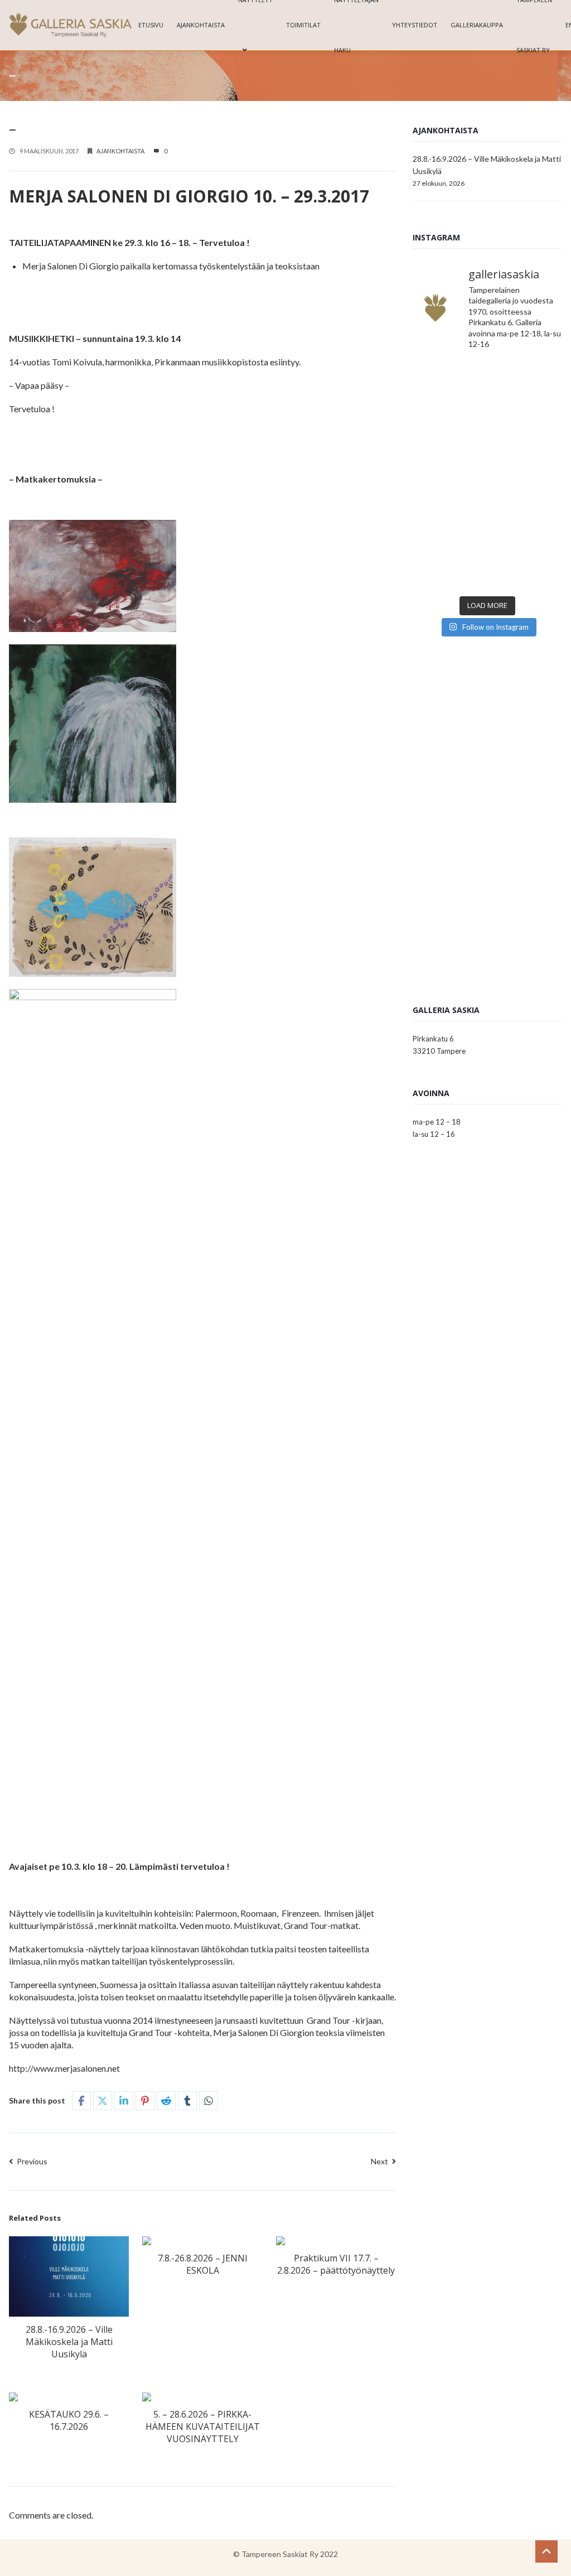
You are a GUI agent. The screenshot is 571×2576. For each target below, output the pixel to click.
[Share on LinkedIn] (124, 2101)
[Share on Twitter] (103, 2101)
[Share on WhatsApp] (209, 2101)
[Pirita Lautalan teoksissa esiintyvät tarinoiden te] (526, 567)
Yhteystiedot (415, 25)
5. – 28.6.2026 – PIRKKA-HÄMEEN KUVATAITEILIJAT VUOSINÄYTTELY (203, 2427)
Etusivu (151, 25)
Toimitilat (303, 25)
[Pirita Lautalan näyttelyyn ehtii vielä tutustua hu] (526, 521)
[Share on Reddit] (166, 2101)
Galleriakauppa (477, 25)
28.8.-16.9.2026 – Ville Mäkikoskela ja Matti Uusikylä (69, 2342)
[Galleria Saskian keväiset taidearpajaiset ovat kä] (449, 521)
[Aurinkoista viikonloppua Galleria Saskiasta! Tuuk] (449, 429)
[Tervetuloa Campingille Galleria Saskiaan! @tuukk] (526, 429)
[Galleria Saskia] (70, 25)
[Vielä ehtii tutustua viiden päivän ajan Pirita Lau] (449, 567)
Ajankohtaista (201, 25)
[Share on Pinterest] (145, 2101)
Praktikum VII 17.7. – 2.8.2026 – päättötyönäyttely (336, 2264)
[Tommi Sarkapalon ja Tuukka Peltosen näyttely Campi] (526, 475)
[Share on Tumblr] (187, 2101)
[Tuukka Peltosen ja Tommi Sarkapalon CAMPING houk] (526, 383)
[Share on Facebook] (81, 2101)
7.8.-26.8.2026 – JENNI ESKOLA (203, 2264)
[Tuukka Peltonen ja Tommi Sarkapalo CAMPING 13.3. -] (449, 383)
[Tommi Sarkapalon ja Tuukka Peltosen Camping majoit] (449, 475)
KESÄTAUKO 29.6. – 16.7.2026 (69, 2420)
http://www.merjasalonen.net (64, 2068)
